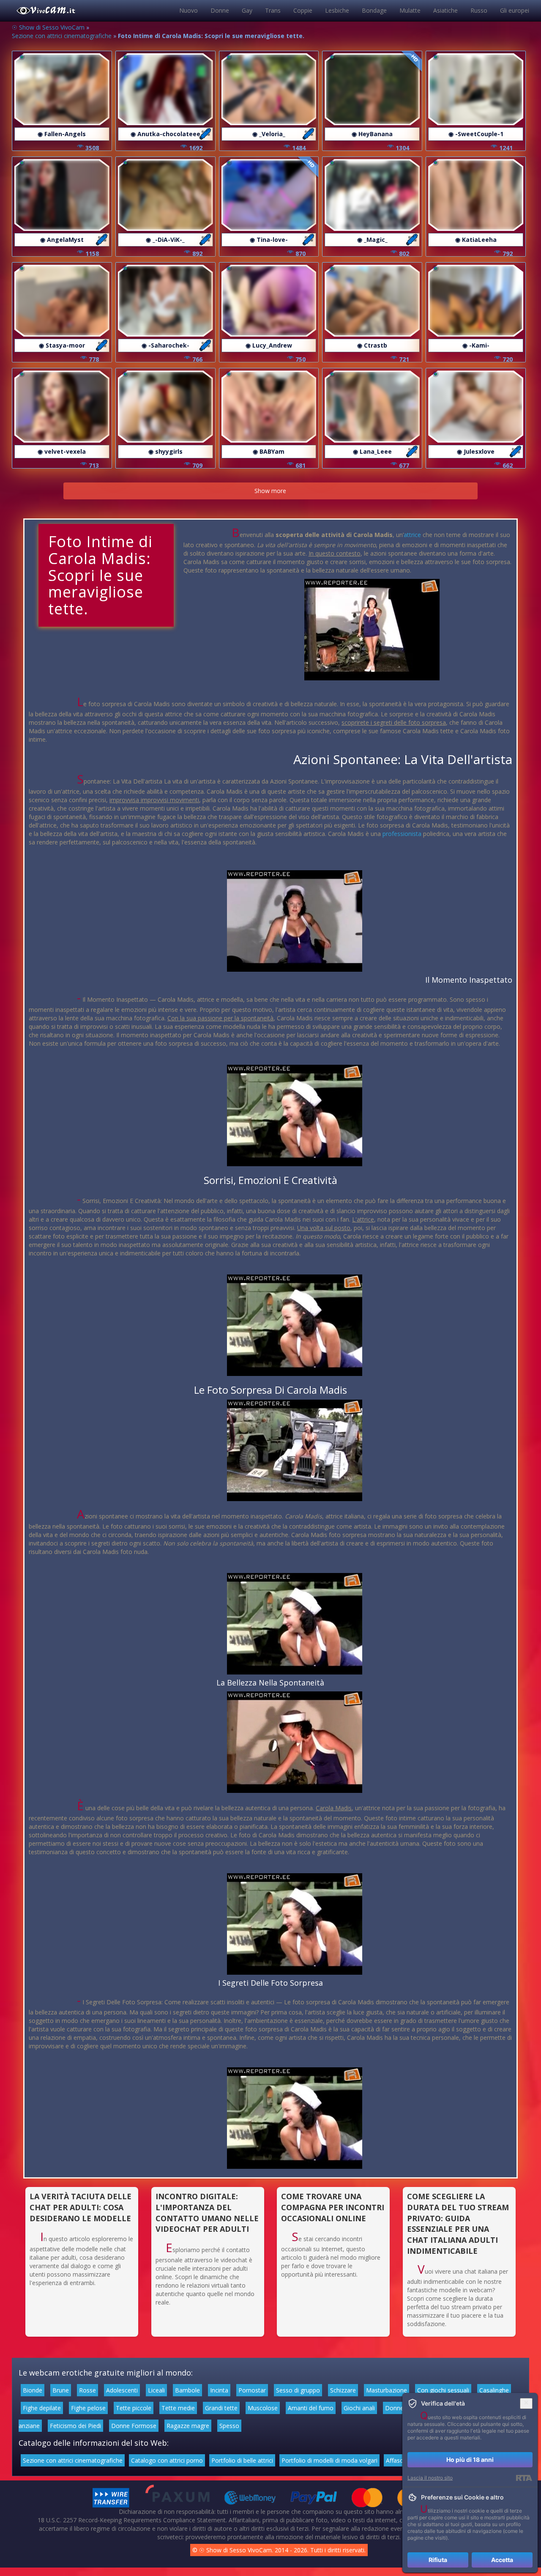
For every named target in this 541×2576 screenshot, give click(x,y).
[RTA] (524, 2478)
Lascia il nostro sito (430, 2478)
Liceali (156, 2390)
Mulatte (410, 10)
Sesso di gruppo (298, 2390)
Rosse (87, 2390)
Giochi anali (359, 2408)
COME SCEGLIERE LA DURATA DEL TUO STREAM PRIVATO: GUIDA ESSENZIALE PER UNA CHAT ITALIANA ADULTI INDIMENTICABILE (458, 2224)
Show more (270, 491)
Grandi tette (221, 2408)
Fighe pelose (88, 2408)
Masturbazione (387, 2390)
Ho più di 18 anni (470, 2460)
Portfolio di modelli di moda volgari (329, 2460)
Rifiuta (438, 2560)
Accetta (502, 2560)
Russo (479, 10)
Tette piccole (134, 2408)
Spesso (229, 2426)
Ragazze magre (188, 2426)
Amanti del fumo (311, 2408)
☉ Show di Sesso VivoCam (48, 27)
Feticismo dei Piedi (75, 2426)
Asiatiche (445, 10)
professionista (402, 834)
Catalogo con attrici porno (167, 2460)
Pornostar (252, 2390)
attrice (412, 535)
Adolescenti (122, 2390)
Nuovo (189, 10)
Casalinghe (494, 2390)
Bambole (187, 2390)
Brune (61, 2390)
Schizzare (343, 2390)
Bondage (374, 10)
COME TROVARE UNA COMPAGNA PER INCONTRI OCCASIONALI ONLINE (333, 2207)
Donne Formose (134, 2426)
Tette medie (178, 2408)
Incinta (219, 2390)
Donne (220, 10)
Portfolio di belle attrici (242, 2460)
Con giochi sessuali (443, 2390)
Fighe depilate (42, 2408)
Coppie (303, 10)
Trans (273, 10)
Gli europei (515, 10)
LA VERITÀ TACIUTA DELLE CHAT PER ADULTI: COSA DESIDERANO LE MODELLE (81, 2207)
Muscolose (263, 2408)
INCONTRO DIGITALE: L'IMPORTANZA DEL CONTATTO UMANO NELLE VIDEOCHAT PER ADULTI (207, 2213)
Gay (247, 10)
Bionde (33, 2390)
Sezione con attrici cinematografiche (62, 36)
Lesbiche (337, 10)
